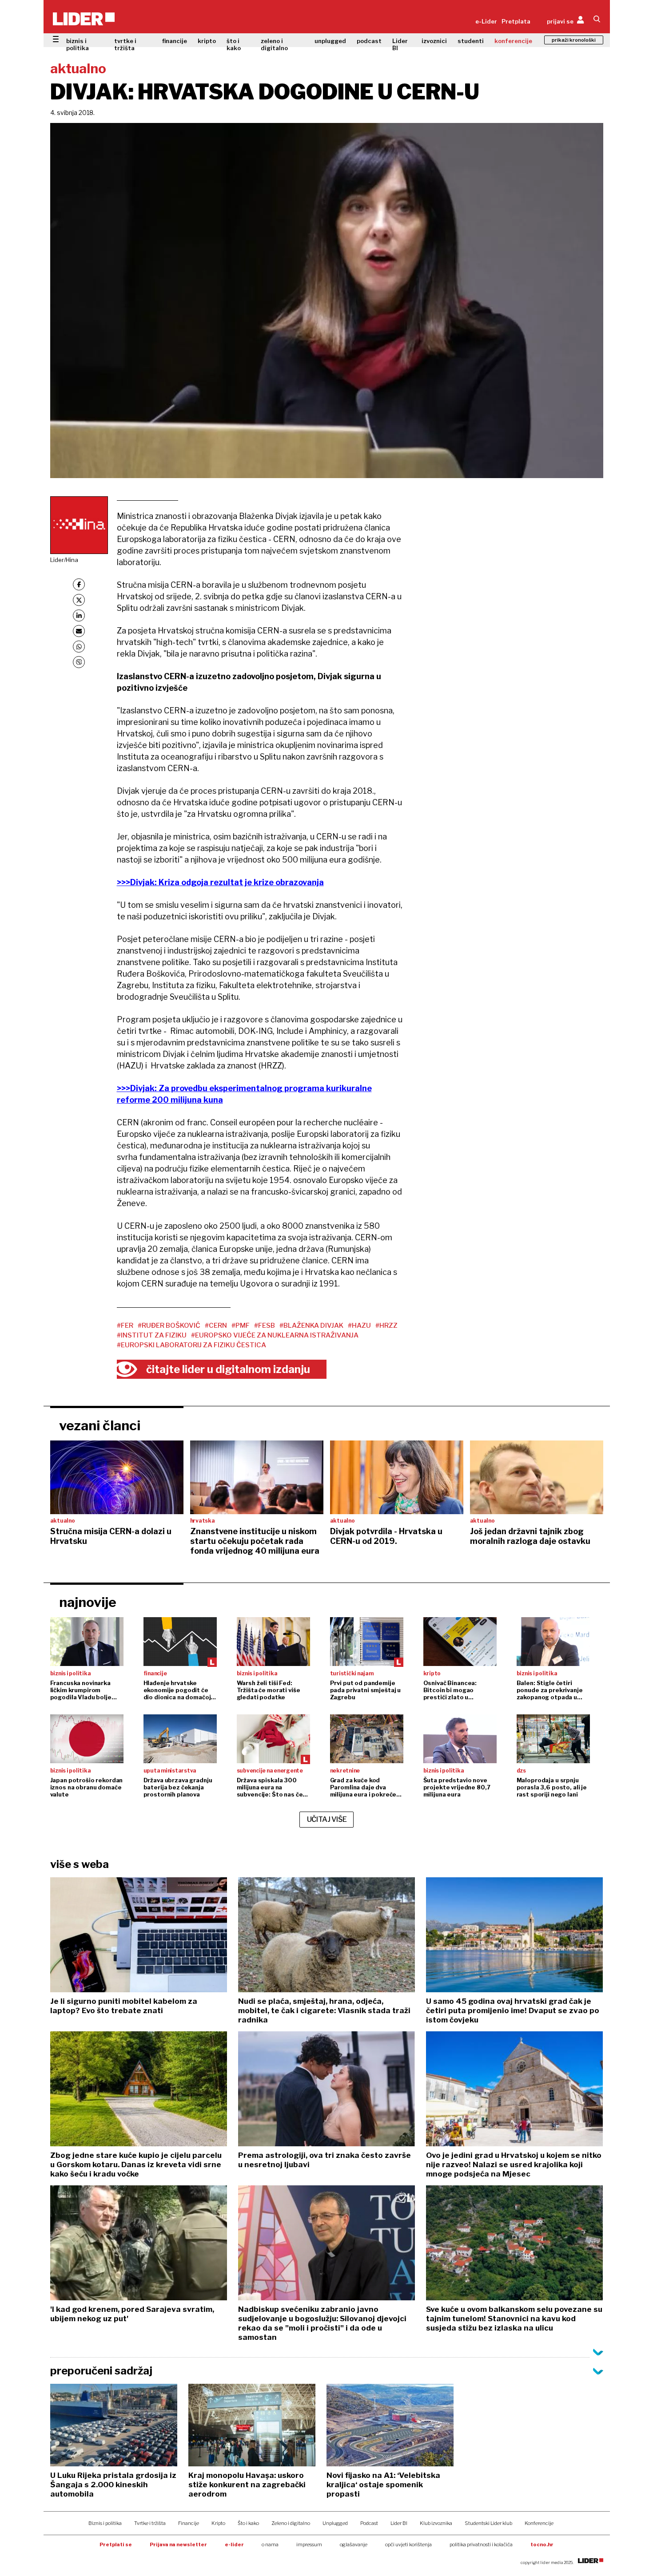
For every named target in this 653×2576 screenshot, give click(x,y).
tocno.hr (542, 2544)
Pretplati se (116, 2544)
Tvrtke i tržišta (150, 2523)
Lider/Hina (64, 560)
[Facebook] (79, 584)
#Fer (125, 1326)
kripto (207, 41)
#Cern (216, 1326)
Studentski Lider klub (488, 2523)
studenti (471, 41)
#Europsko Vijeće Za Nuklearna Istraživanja (275, 1335)
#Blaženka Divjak (311, 1326)
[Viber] (79, 662)
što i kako (234, 44)
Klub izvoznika (436, 2523)
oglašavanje (354, 2544)
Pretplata (516, 21)
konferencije (513, 41)
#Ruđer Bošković (169, 1326)
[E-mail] (79, 631)
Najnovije (88, 1602)
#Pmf (241, 1326)
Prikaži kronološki (574, 40)
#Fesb (265, 1326)
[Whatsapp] (79, 647)
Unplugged (335, 2523)
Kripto (218, 2523)
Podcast (369, 2523)
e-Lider (486, 21)
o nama (270, 2544)
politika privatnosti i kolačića (481, 2544)
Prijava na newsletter (178, 2544)
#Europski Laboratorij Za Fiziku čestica (191, 1345)
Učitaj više (327, 1819)
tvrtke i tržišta (125, 44)
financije (175, 41)
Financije (189, 2523)
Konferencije (539, 2523)
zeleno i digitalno (274, 44)
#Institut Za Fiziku (152, 1335)
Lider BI (400, 44)
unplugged (330, 41)
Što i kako (248, 2523)
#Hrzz (386, 1326)
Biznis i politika (105, 2523)
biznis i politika (78, 44)
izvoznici (434, 41)
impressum (309, 2544)
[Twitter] (79, 600)
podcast (369, 41)
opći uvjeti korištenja (408, 2544)
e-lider (234, 2544)
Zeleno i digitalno (291, 2523)
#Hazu (359, 1326)
